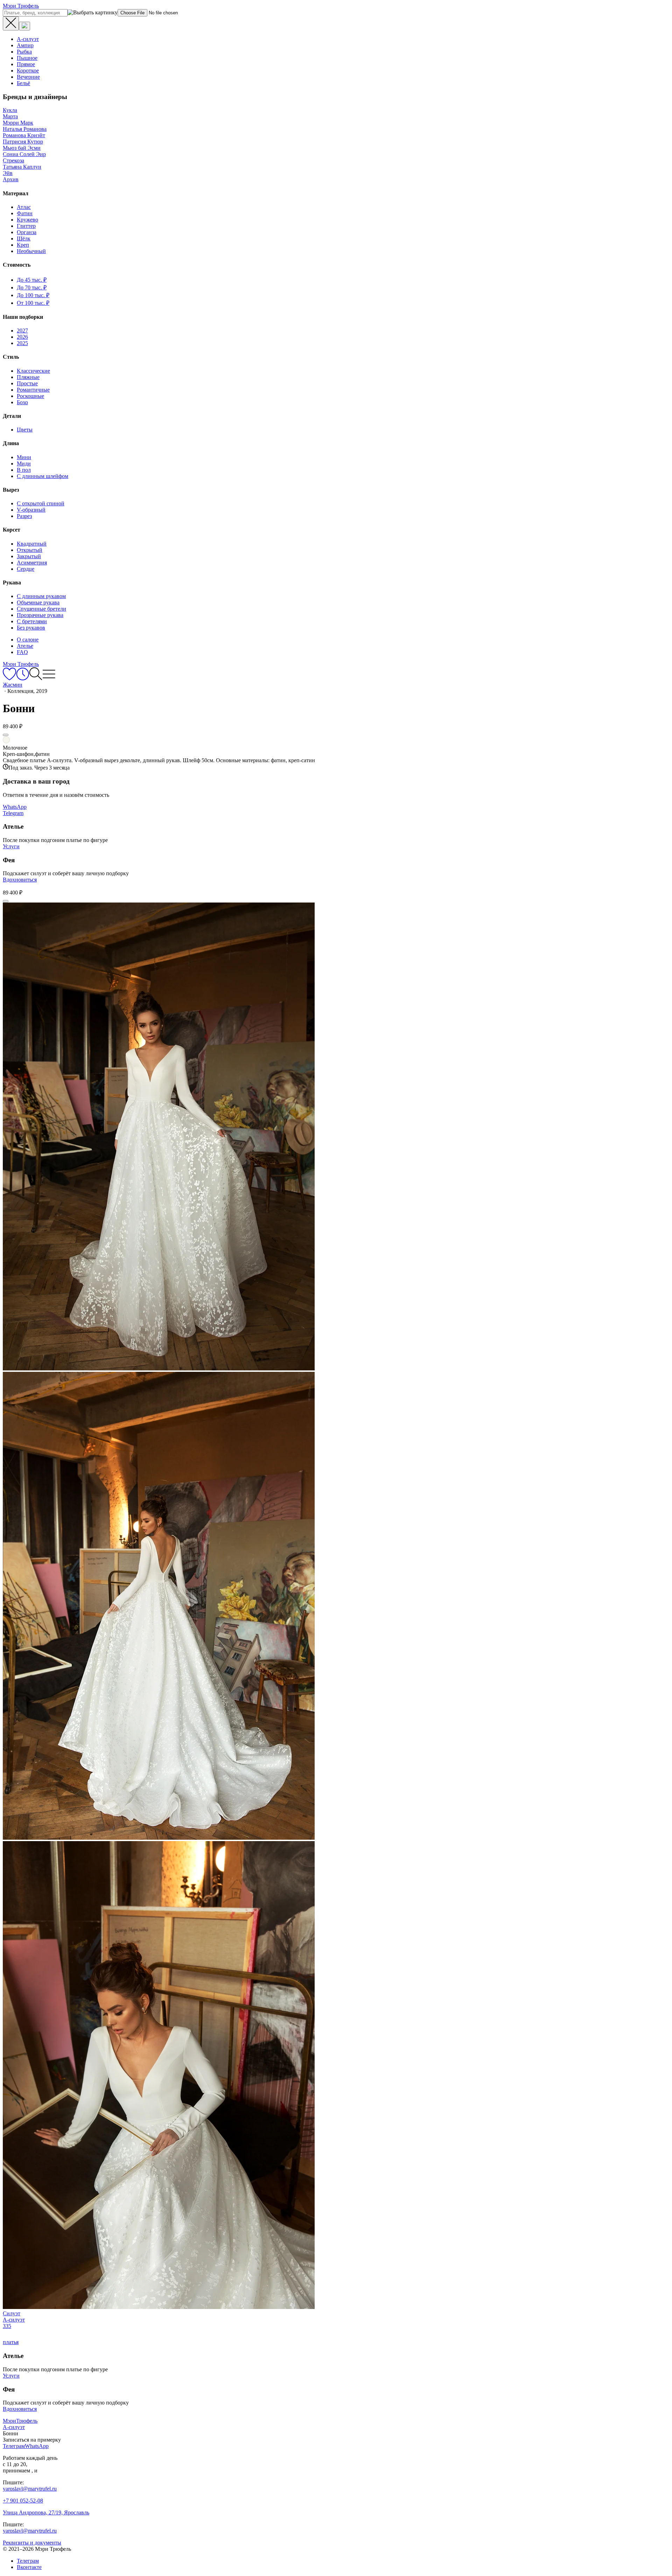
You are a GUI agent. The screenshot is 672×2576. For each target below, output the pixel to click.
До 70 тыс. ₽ (32, 287)
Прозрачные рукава (40, 615)
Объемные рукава (38, 602)
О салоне (28, 640)
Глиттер (26, 226)
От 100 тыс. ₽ (33, 303)
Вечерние (28, 77)
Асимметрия (32, 563)
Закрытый (29, 556)
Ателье (25, 646)
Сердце (26, 569)
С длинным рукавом (41, 596)
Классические (33, 371)
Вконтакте (29, 2567)
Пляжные (28, 377)
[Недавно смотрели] (23, 678)
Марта (10, 116)
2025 (22, 343)
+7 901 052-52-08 (23, 2501)
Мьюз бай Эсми (22, 148)
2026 (22, 337)
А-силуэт (28, 39)
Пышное (27, 58)
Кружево (27, 220)
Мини (24, 457)
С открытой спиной (41, 503)
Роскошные (30, 396)
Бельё (23, 83)
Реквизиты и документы (32, 2543)
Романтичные (33, 390)
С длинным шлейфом (43, 476)
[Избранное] (9, 678)
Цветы (25, 430)
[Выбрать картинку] (24, 26)
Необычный (31, 251)
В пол (24, 470)
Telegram (13, 813)
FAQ (22, 652)
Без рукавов (31, 628)
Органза (27, 232)
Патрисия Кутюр (23, 142)
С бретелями (32, 621)
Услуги (11, 846)
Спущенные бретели (41, 609)
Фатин (25, 213)
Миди (24, 464)
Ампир (25, 45)
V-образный (31, 510)
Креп (23, 245)
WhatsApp (15, 807)
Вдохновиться (20, 880)
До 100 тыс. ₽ (33, 295)
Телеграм (28, 2561)
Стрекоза (13, 160)
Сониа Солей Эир (24, 154)
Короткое (28, 71)
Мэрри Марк (18, 123)
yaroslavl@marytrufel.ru (30, 2489)
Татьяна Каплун (22, 167)
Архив (11, 179)
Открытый (30, 550)
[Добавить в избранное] (6, 735)
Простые (27, 383)
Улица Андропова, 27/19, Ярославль (46, 2512)
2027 (22, 331)
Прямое (26, 64)
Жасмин (13, 685)
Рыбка (24, 52)
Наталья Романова (25, 129)
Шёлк (24, 238)
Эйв (8, 173)
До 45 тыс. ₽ (32, 280)
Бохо (22, 402)
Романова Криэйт (24, 135)
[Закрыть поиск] (11, 23)
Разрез (24, 516)
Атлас (24, 207)
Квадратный (32, 544)
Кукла (10, 110)
